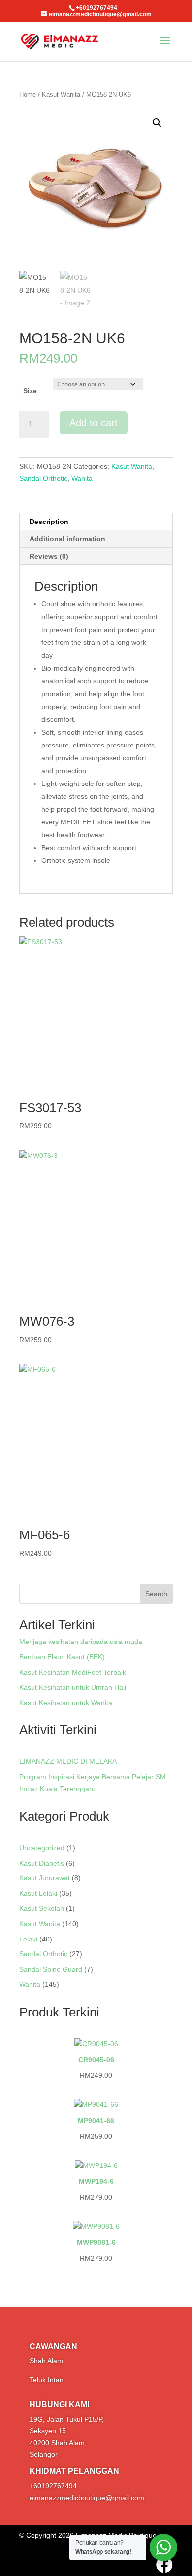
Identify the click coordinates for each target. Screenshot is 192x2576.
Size (30, 391)
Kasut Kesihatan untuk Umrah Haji (73, 1687)
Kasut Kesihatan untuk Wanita (66, 1703)
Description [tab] (49, 522)
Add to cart (94, 423)
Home (28, 94)
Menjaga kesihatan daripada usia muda (81, 1642)
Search (156, 1594)
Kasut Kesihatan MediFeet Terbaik (73, 1672)
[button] (157, 123)
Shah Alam (46, 2361)
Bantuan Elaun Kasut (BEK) (62, 1657)
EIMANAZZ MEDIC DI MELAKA (68, 1761)
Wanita (82, 478)
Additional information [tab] (67, 539)
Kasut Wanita (61, 94)
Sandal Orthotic (43, 478)
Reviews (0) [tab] (49, 556)
